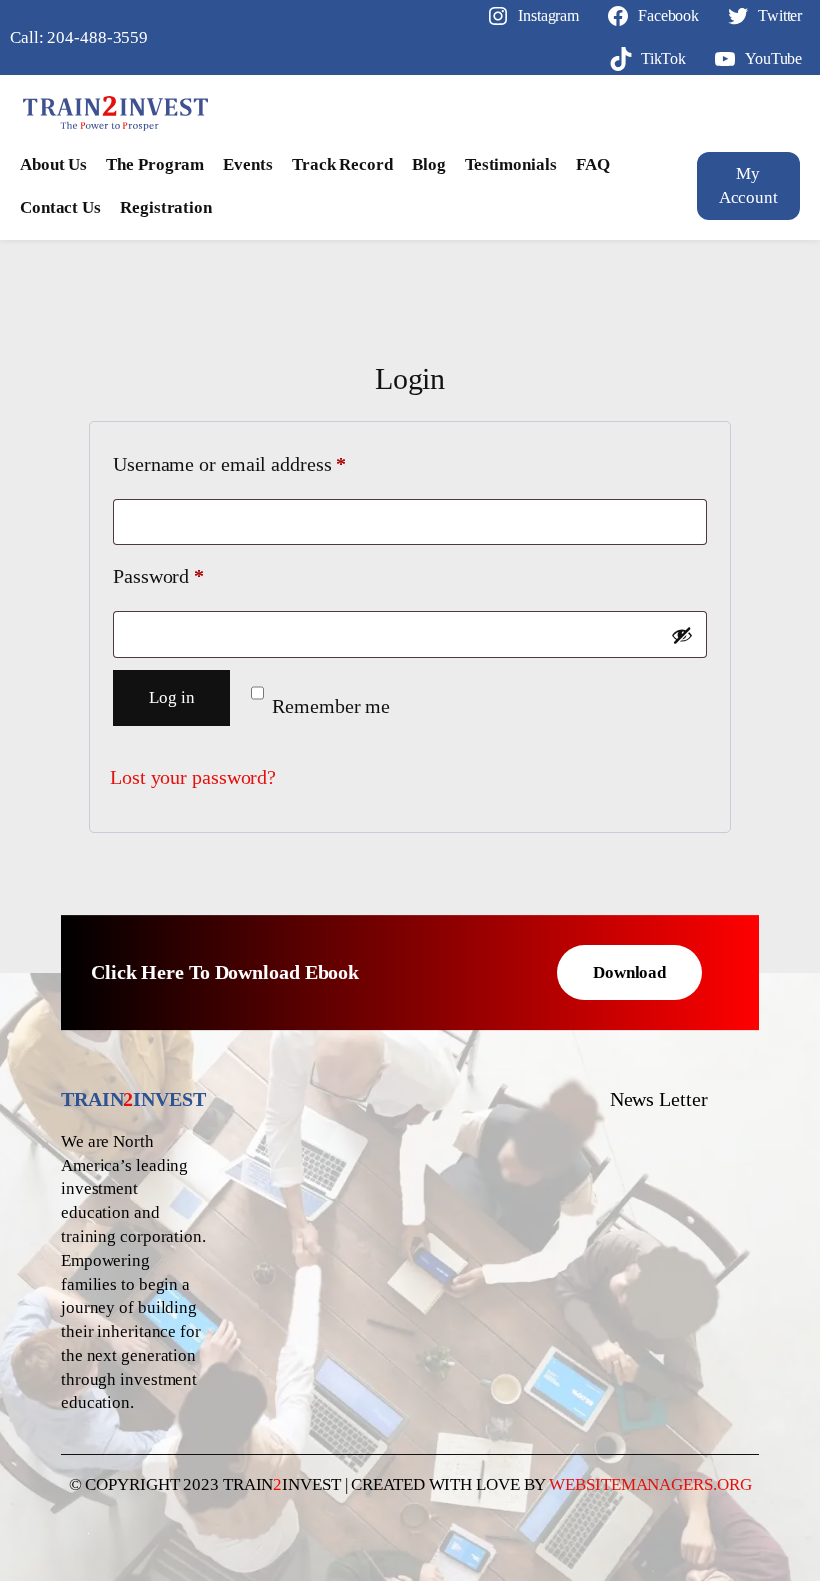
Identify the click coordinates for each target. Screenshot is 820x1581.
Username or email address (266, 463)
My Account (748, 185)
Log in (171, 697)
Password (194, 575)
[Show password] (682, 635)
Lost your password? (193, 777)
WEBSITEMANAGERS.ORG (650, 1484)
